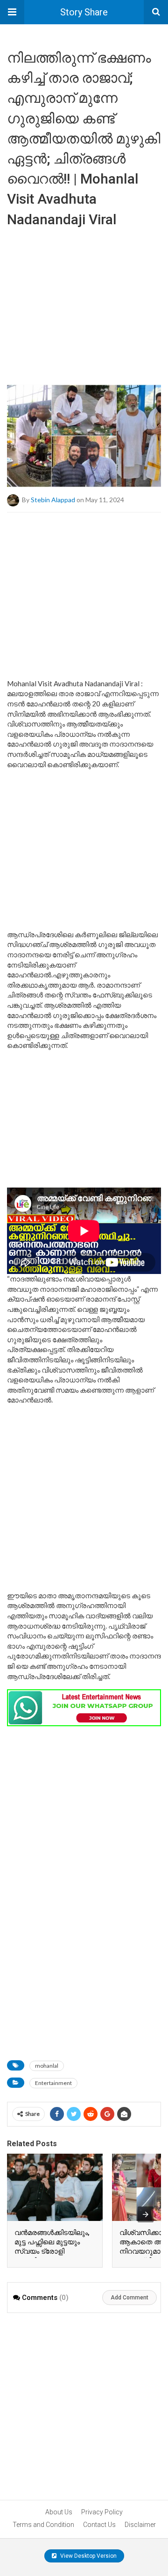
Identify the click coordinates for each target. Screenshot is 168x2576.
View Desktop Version (88, 2556)
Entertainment (53, 2083)
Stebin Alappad (53, 500)
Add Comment (129, 2298)
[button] (12, 12)
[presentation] (146, 2214)
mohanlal (47, 2066)
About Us (59, 2512)
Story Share (84, 12)
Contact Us (99, 2525)
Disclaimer (140, 2525)
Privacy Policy (102, 2512)
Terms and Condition (43, 2525)
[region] (84, 303)
